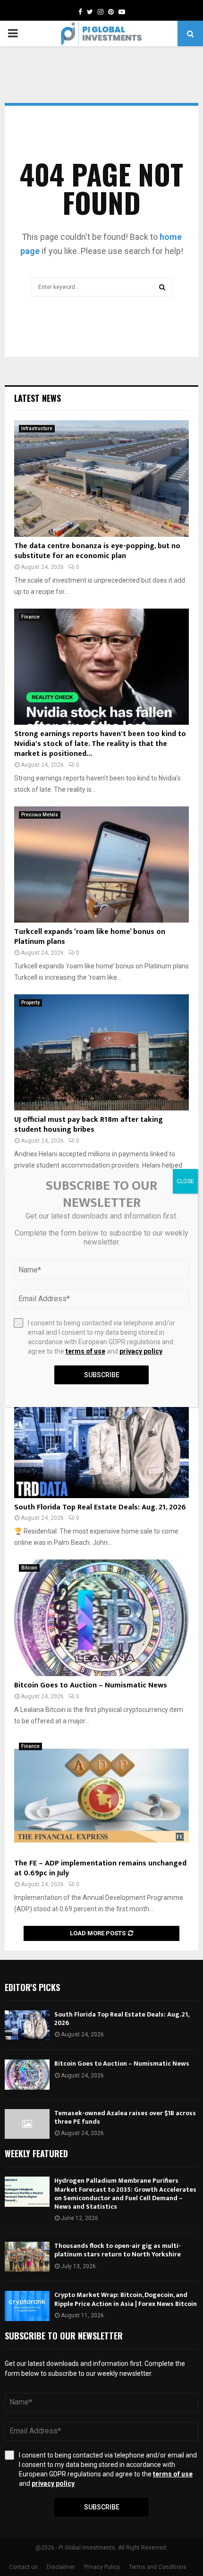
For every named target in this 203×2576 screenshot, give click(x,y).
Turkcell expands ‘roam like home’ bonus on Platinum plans (90, 937)
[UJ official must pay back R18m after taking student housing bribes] (101, 1053)
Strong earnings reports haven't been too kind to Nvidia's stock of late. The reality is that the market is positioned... (100, 744)
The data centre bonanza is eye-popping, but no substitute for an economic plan (97, 551)
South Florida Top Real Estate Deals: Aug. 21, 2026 (100, 1507)
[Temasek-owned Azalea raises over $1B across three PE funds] (27, 2124)
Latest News (38, 398)
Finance (30, 617)
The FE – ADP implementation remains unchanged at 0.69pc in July (100, 1868)
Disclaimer (61, 2567)
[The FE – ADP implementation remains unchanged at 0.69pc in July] (101, 1796)
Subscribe (102, 2507)
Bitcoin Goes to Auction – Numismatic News (91, 1685)
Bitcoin (29, 1568)
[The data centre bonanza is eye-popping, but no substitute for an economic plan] (101, 479)
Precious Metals (40, 815)
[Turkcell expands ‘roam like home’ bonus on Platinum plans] (101, 865)
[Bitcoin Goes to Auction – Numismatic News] (101, 1618)
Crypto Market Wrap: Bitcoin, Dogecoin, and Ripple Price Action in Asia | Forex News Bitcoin (126, 2299)
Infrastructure (37, 428)
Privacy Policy (102, 2567)
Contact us (23, 2567)
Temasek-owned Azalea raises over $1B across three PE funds (125, 2117)
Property (30, 1003)
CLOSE (185, 1181)
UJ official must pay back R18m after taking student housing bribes (89, 1125)
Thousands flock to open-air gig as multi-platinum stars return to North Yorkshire (118, 2250)
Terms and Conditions (158, 2567)
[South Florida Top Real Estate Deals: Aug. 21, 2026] (101, 1440)
